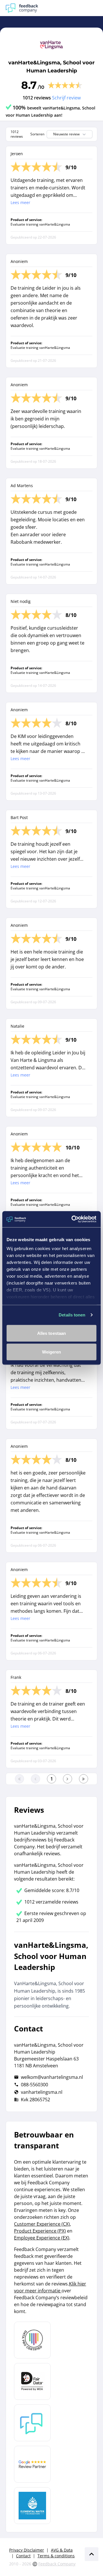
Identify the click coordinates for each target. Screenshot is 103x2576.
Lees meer (20, 202)
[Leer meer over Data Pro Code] (32, 2340)
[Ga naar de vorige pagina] (35, 1779)
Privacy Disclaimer (27, 2550)
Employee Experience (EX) (42, 2238)
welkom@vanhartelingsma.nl (52, 2077)
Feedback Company (57, 2564)
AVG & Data (62, 2550)
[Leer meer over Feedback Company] (32, 2423)
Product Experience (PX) (40, 2231)
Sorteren (37, 134)
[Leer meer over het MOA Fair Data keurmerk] (32, 2381)
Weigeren (52, 1352)
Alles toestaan (51, 1333)
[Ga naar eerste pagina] (19, 1779)
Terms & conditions (56, 2556)
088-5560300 (34, 2085)
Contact (23, 2556)
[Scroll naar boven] (92, 2554)
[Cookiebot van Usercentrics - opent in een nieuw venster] (73, 1219)
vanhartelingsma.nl (42, 2092)
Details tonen (72, 1315)
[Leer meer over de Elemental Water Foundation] (32, 2506)
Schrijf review (66, 98)
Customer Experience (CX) (42, 2224)
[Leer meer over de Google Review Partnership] (32, 2464)
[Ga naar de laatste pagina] (84, 1779)
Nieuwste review (66, 134)
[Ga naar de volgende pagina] (68, 1779)
